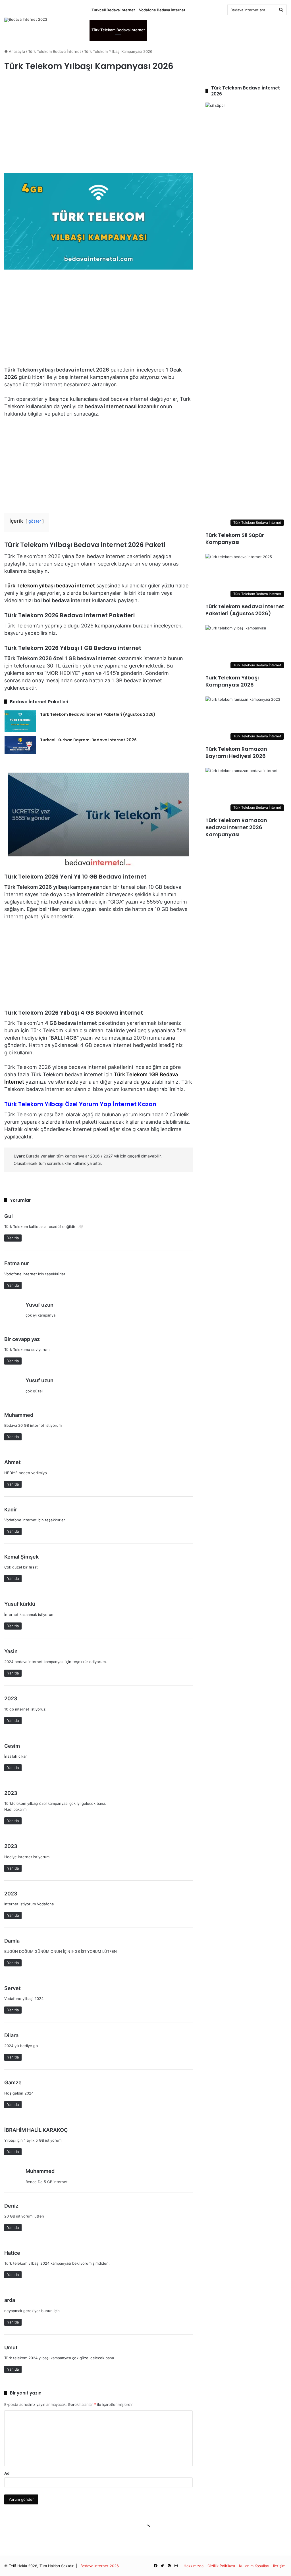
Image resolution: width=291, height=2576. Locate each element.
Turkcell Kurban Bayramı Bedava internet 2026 (88, 740)
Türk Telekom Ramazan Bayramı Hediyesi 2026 (236, 752)
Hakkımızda (194, 2566)
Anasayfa (16, 51)
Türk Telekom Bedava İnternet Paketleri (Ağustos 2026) (98, 714)
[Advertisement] (98, 125)
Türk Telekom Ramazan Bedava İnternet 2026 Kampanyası (236, 827)
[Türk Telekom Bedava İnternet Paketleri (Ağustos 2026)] (20, 721)
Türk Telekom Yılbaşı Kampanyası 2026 (232, 681)
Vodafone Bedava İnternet (162, 10)
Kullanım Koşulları (254, 2566)
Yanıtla (13, 1238)
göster (35, 521)
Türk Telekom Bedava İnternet (118, 30)
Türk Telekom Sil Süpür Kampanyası (235, 539)
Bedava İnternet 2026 (100, 2566)
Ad (7, 2473)
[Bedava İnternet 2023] (26, 20)
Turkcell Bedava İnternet (113, 10)
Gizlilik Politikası (221, 2566)
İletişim (279, 2566)
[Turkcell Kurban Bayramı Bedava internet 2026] (20, 745)
